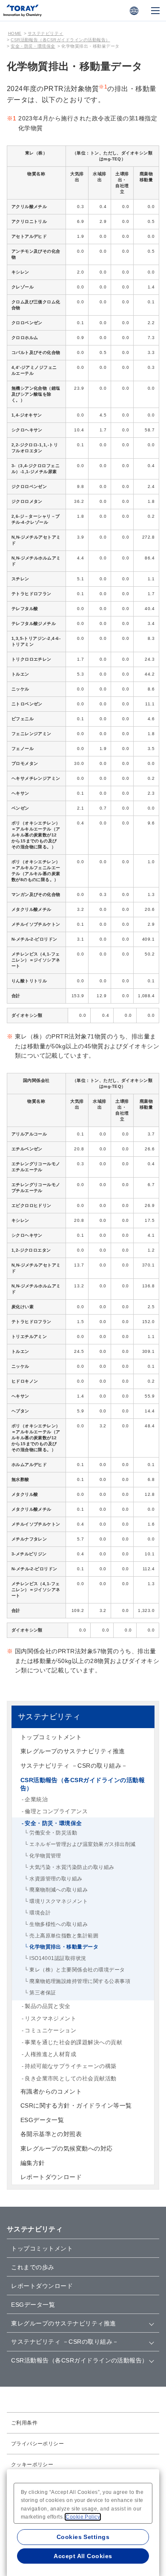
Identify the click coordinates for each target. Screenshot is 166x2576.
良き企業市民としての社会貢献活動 (71, 2078)
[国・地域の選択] (134, 11)
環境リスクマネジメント (59, 1901)
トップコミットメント (51, 1737)
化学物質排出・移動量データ (64, 1947)
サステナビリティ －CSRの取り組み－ (74, 1766)
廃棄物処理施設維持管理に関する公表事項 (80, 1981)
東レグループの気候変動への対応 (67, 2148)
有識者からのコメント (51, 2091)
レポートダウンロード (51, 2177)
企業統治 (36, 1799)
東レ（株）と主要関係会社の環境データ (77, 1970)
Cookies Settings (83, 2537)
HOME (15, 33)
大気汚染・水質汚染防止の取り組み (72, 1867)
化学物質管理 (45, 1856)
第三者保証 (43, 1993)
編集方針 (33, 2163)
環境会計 (40, 1913)
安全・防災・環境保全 (33, 46)
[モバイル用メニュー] (155, 11)
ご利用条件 (24, 2423)
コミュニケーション (50, 2030)
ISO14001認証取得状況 (58, 1958)
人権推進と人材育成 (50, 2054)
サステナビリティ (46, 33)
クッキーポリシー (32, 2465)
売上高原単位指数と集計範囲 (64, 1936)
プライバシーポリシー (38, 2444)
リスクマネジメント (50, 2018)
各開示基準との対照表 (51, 2134)
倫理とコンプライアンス (56, 1811)
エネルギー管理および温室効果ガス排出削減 (83, 1844)
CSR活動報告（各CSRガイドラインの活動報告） (60, 40)
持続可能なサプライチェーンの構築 (71, 2066)
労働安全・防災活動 (53, 1833)
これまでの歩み (33, 2267)
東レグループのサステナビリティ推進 (73, 1751)
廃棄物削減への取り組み (59, 1890)
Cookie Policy (83, 2517)
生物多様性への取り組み (59, 1924)
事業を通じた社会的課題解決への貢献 (73, 2042)
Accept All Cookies (83, 2556)
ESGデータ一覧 (42, 2120)
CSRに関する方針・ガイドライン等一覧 (76, 2105)
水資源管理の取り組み (56, 1879)
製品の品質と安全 (48, 2006)
